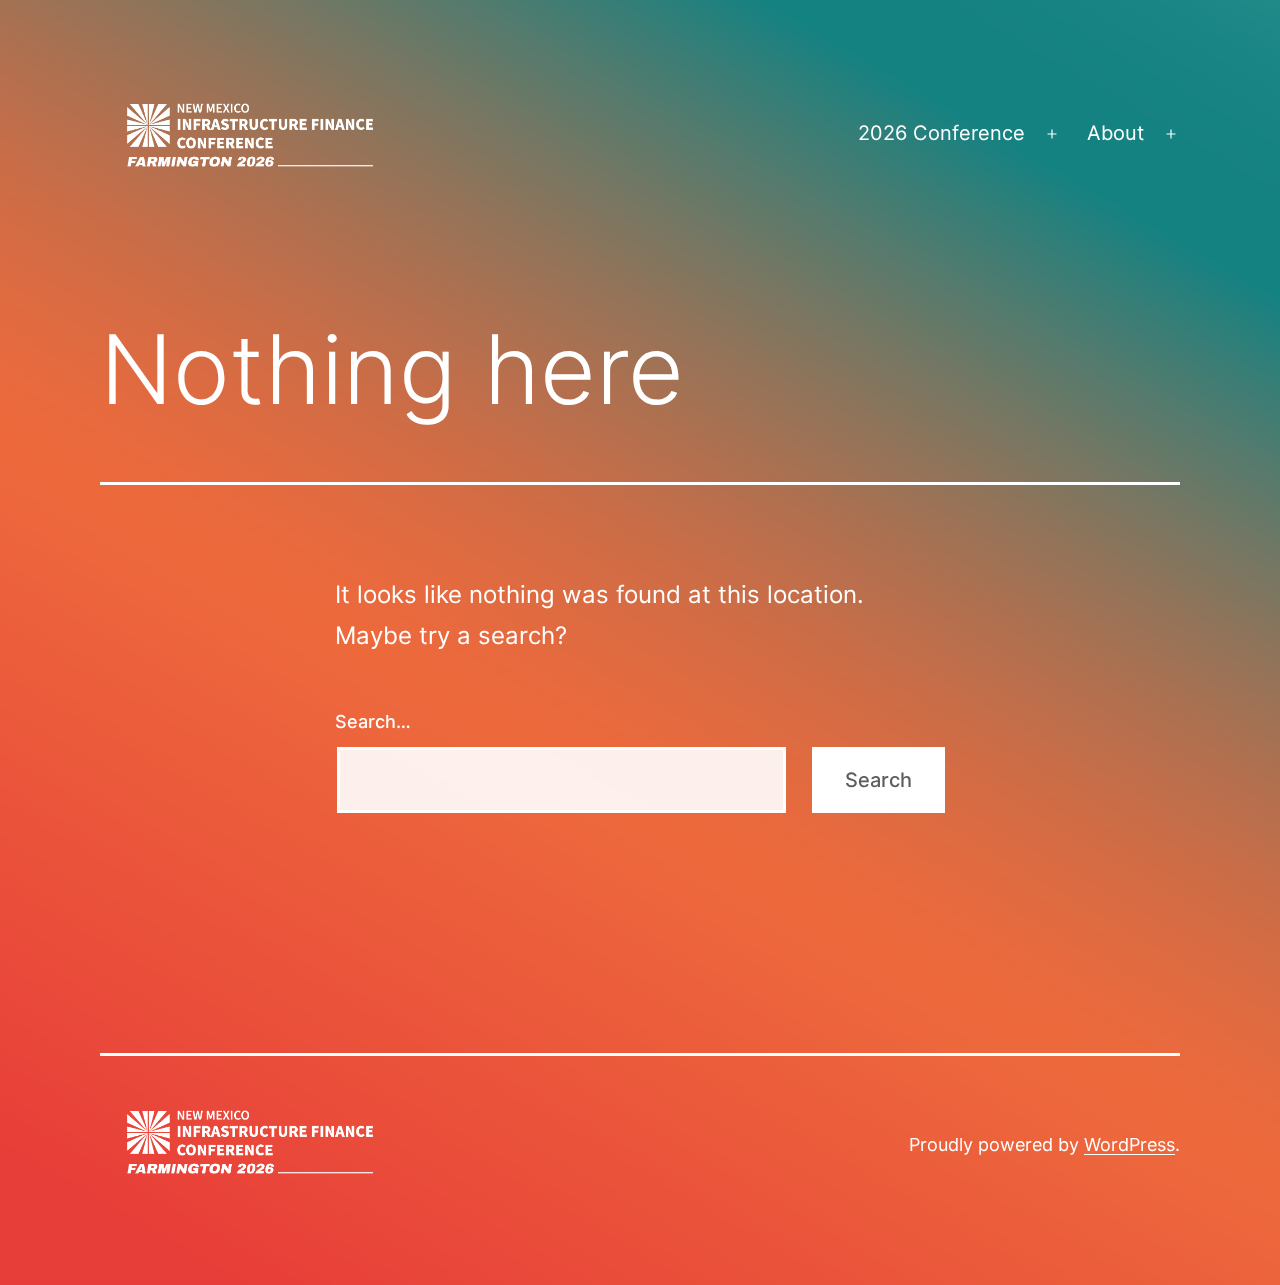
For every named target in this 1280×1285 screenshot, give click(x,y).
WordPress (1129, 1144)
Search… (373, 721)
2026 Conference (941, 133)
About (1115, 133)
